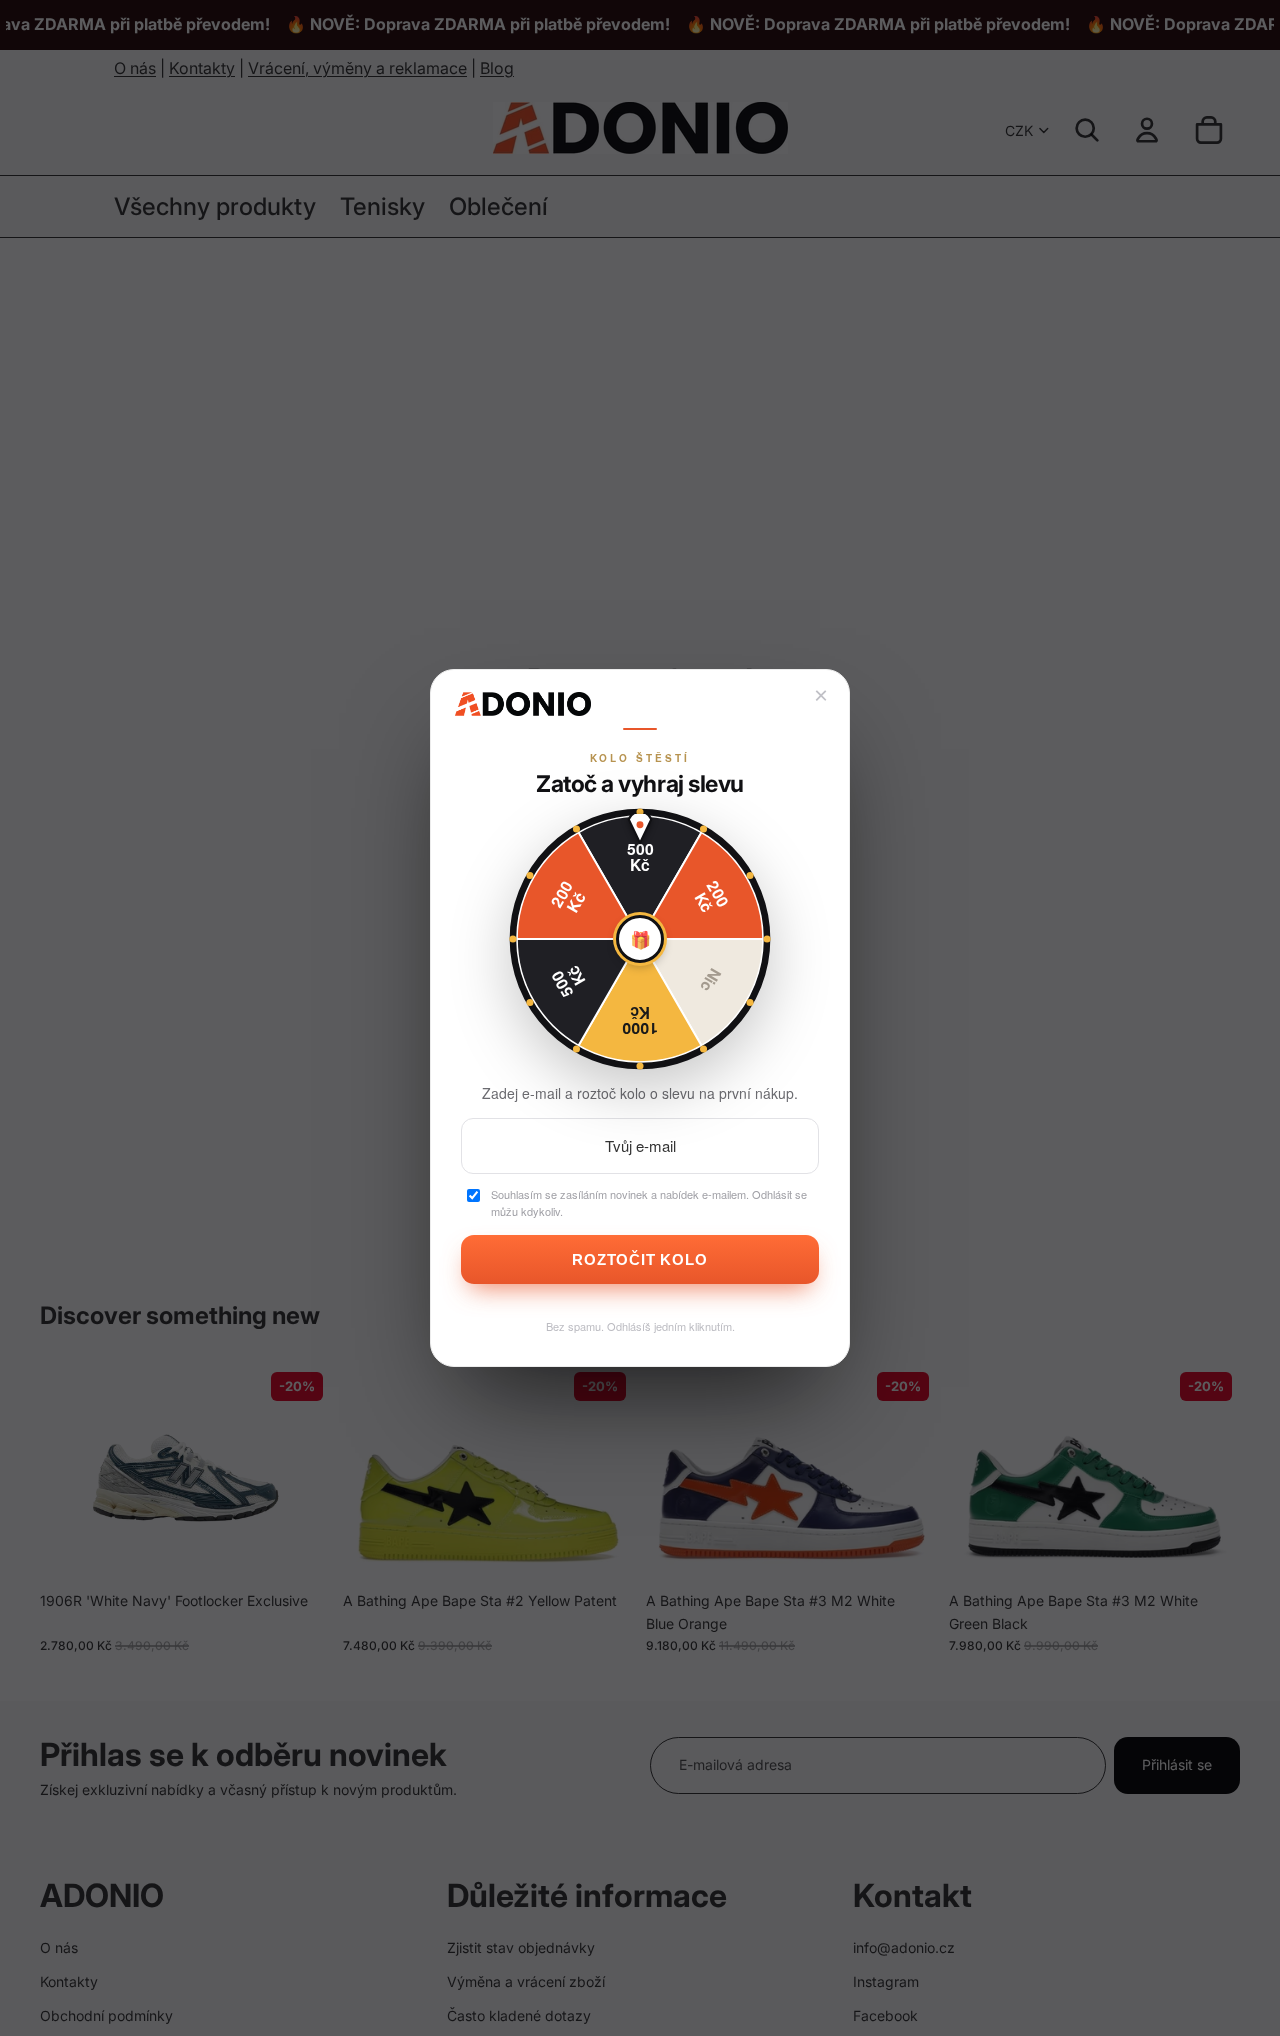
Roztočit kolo (639, 1259)
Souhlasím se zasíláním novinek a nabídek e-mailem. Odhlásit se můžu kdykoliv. (649, 1202)
